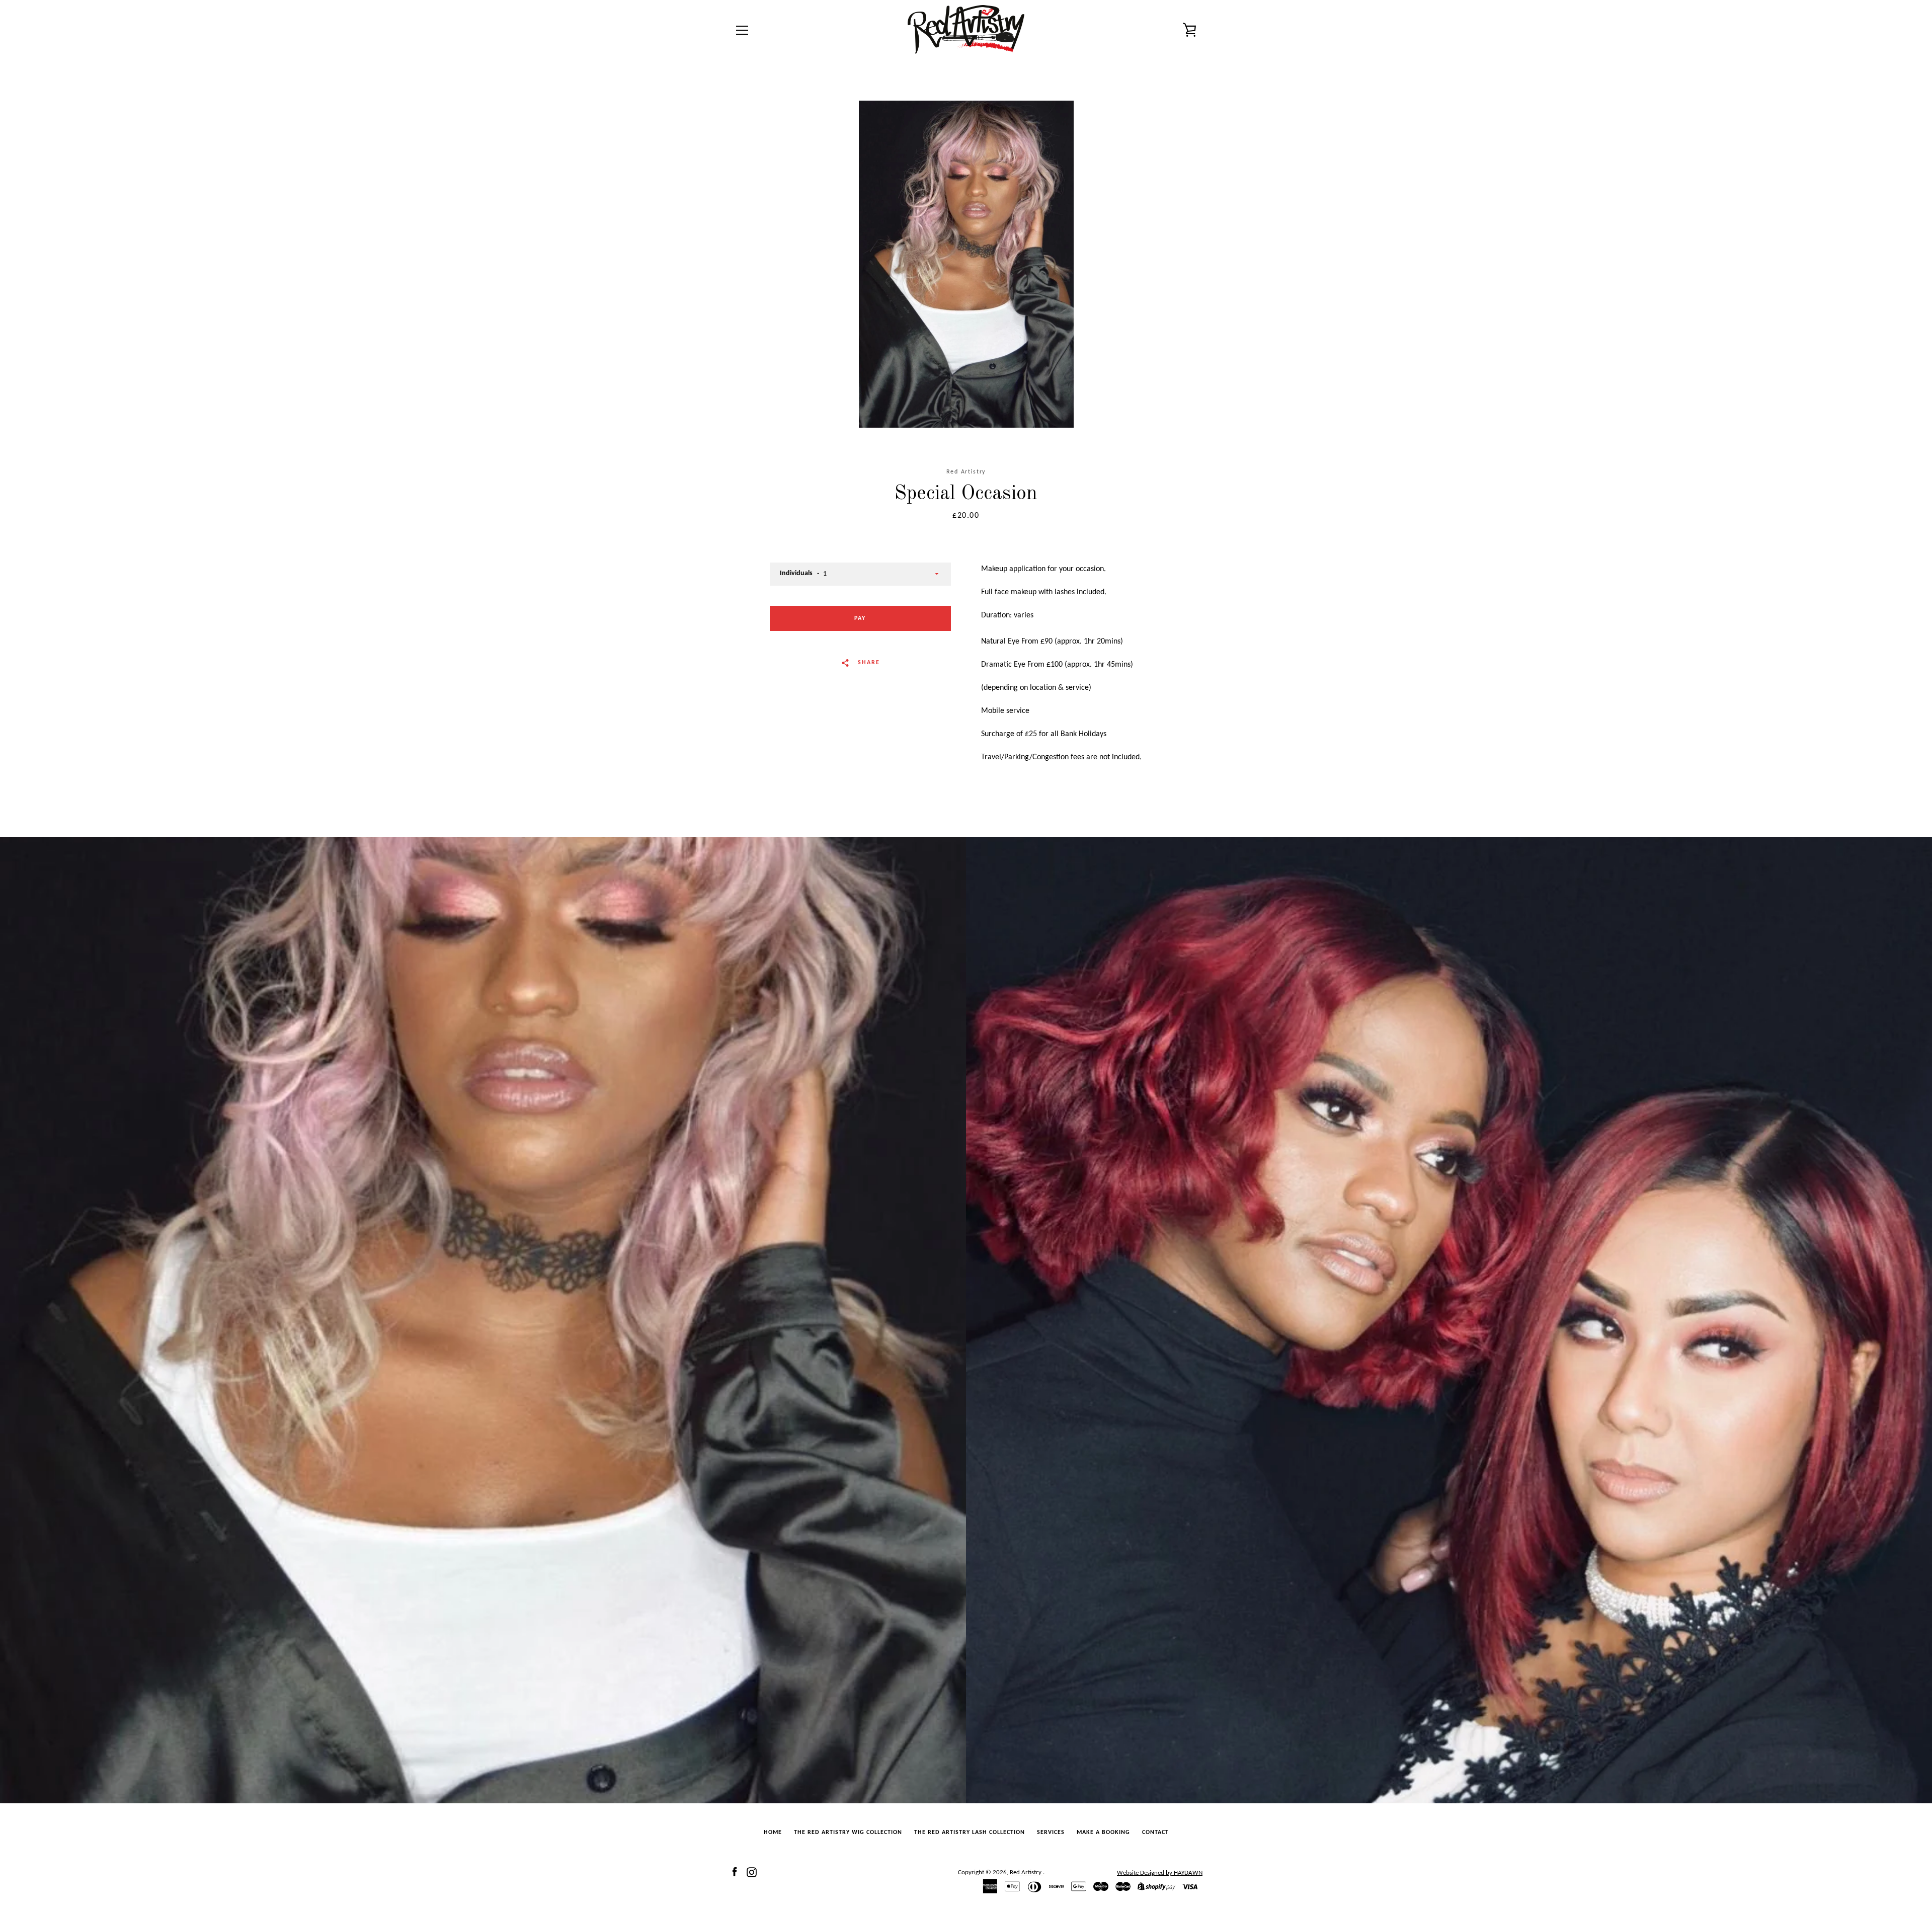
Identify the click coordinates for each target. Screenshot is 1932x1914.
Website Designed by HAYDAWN (1160, 1873)
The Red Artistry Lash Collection (970, 1832)
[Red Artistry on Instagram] (752, 1872)
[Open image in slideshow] (966, 264)
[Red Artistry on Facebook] (735, 1872)
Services (1051, 1832)
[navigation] (742, 30)
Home (773, 1832)
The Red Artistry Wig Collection (848, 1832)
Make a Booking (1103, 1832)
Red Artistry (1026, 1872)
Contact (1155, 1832)
